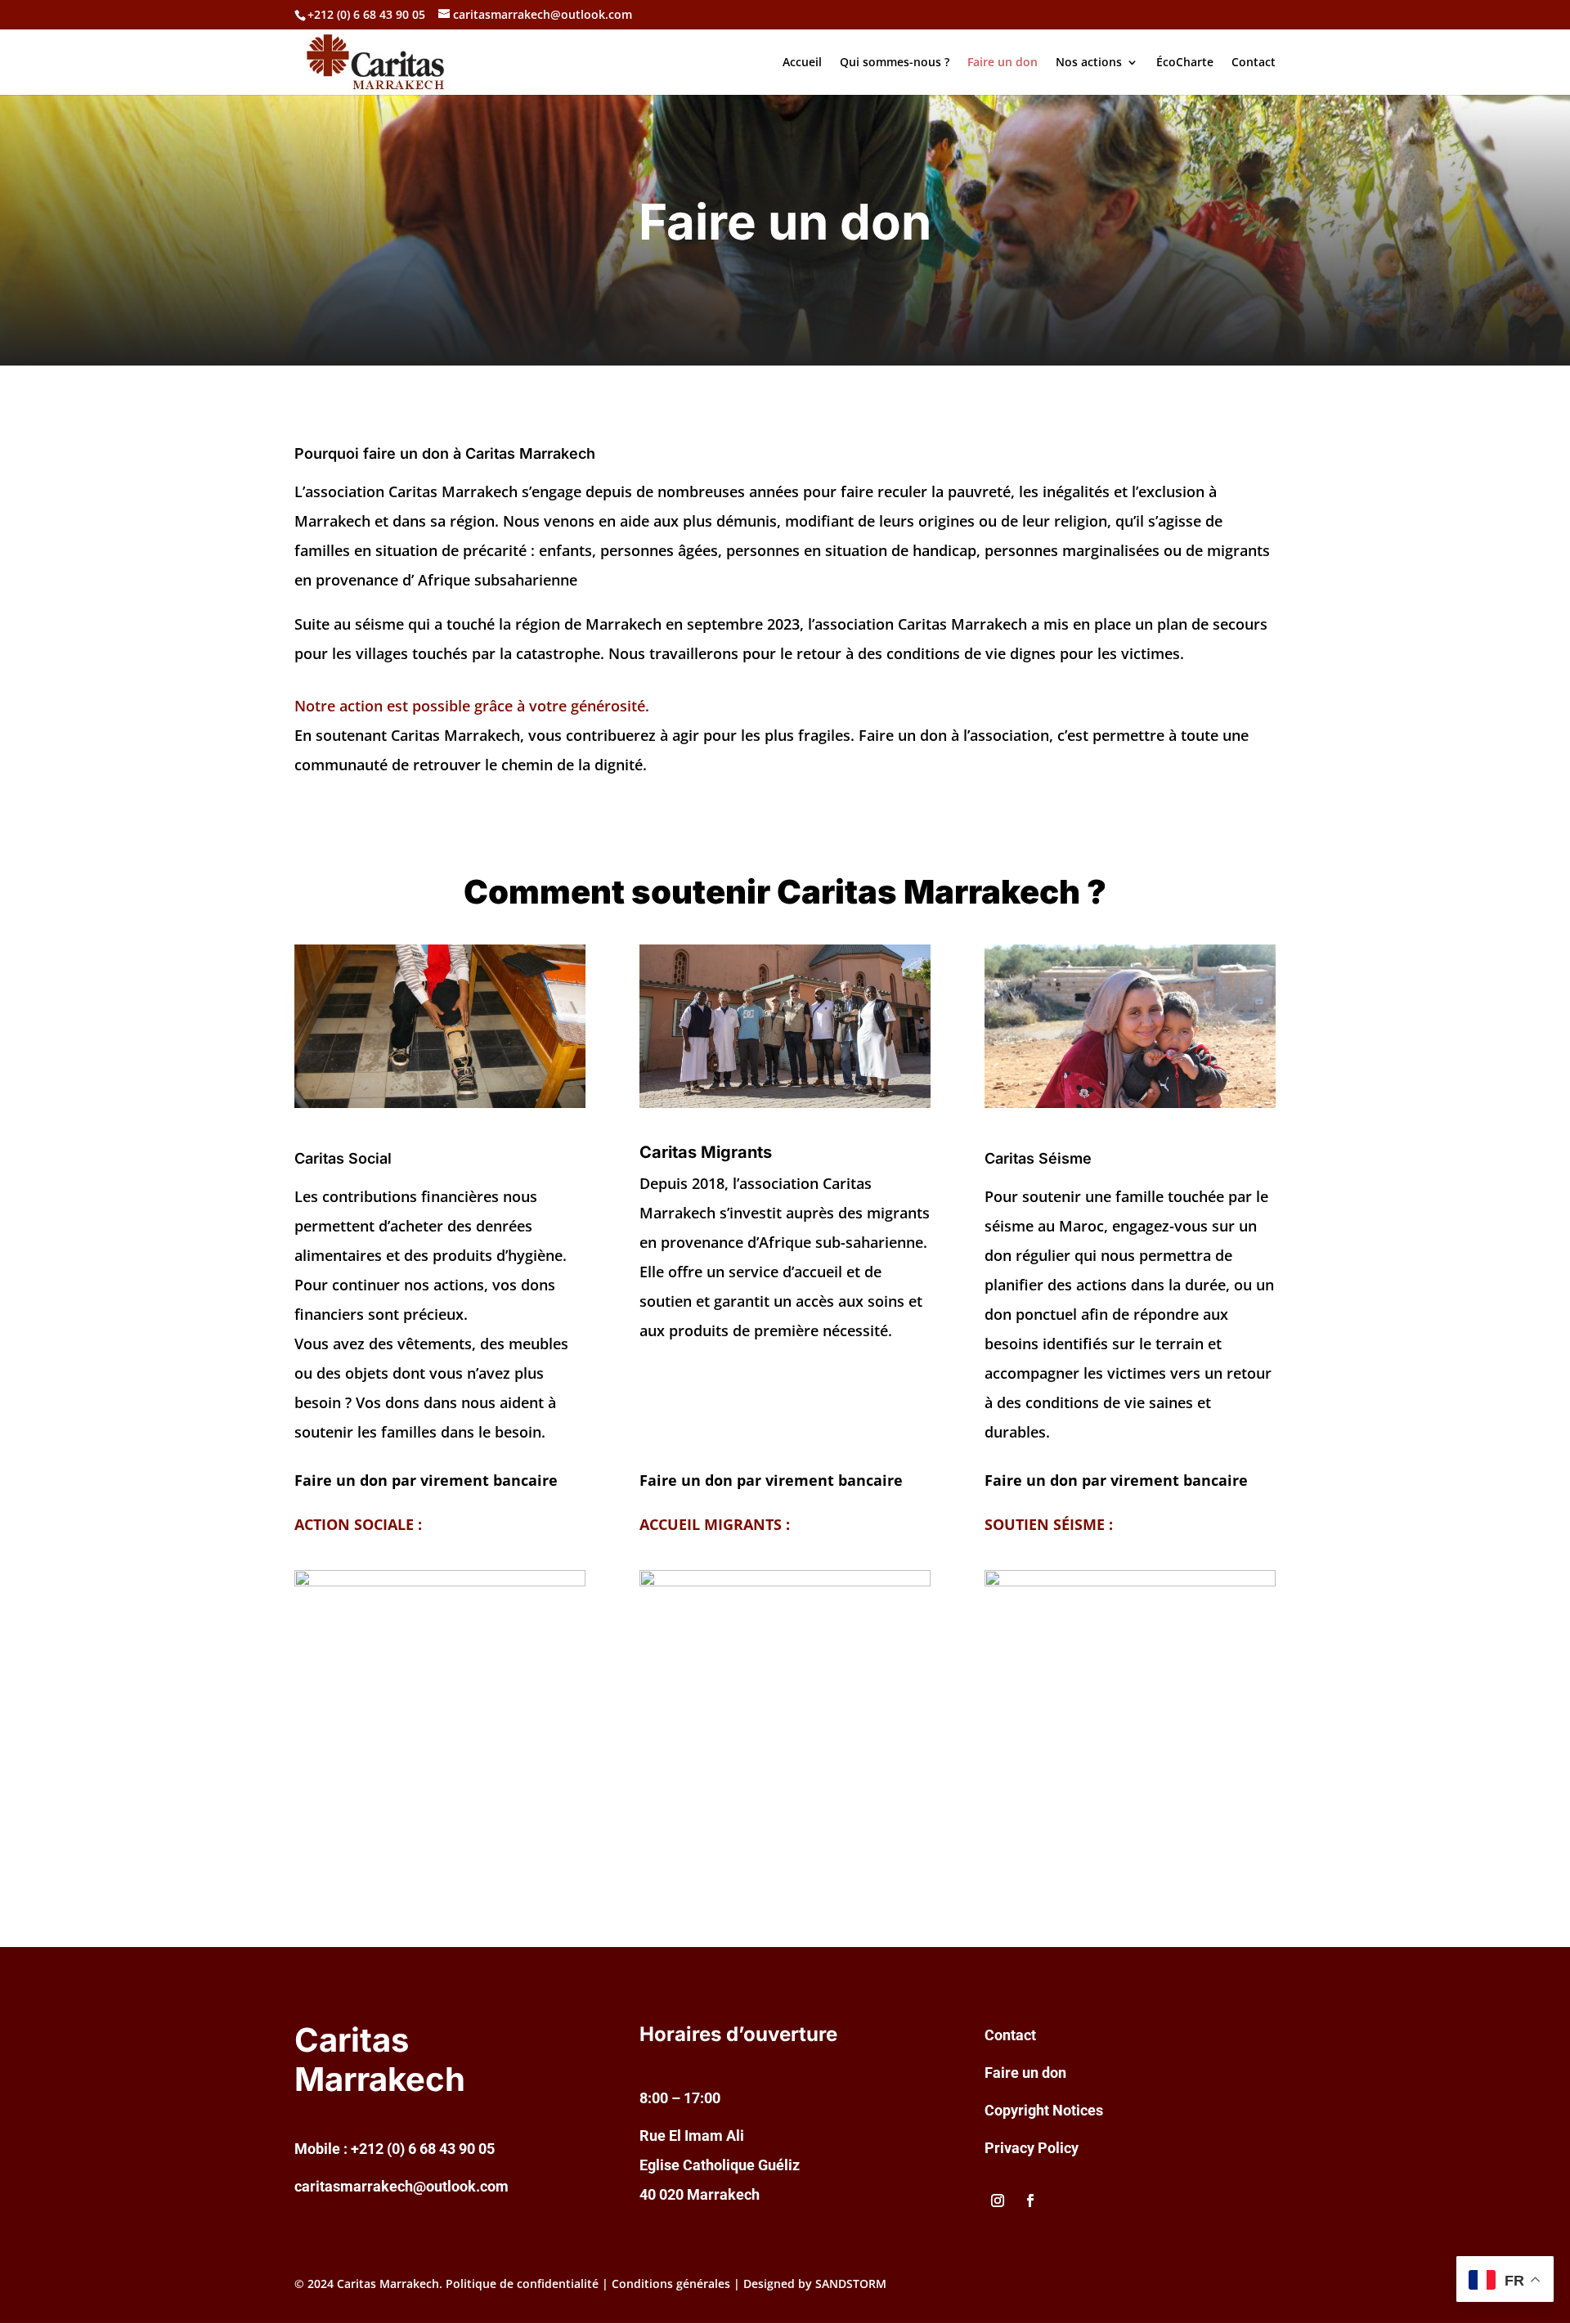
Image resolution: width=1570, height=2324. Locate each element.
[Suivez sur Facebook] (1030, 2201)
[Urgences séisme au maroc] (1130, 1104)
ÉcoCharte (1185, 63)
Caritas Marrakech (388, 2284)
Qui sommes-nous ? (895, 63)
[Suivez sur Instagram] (998, 2201)
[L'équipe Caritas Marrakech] (785, 1104)
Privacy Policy (1032, 2148)
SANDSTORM (851, 2284)
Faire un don (1003, 63)
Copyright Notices (1044, 2110)
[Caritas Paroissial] (440, 1104)
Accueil (802, 63)
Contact (1254, 63)
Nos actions (1089, 63)
